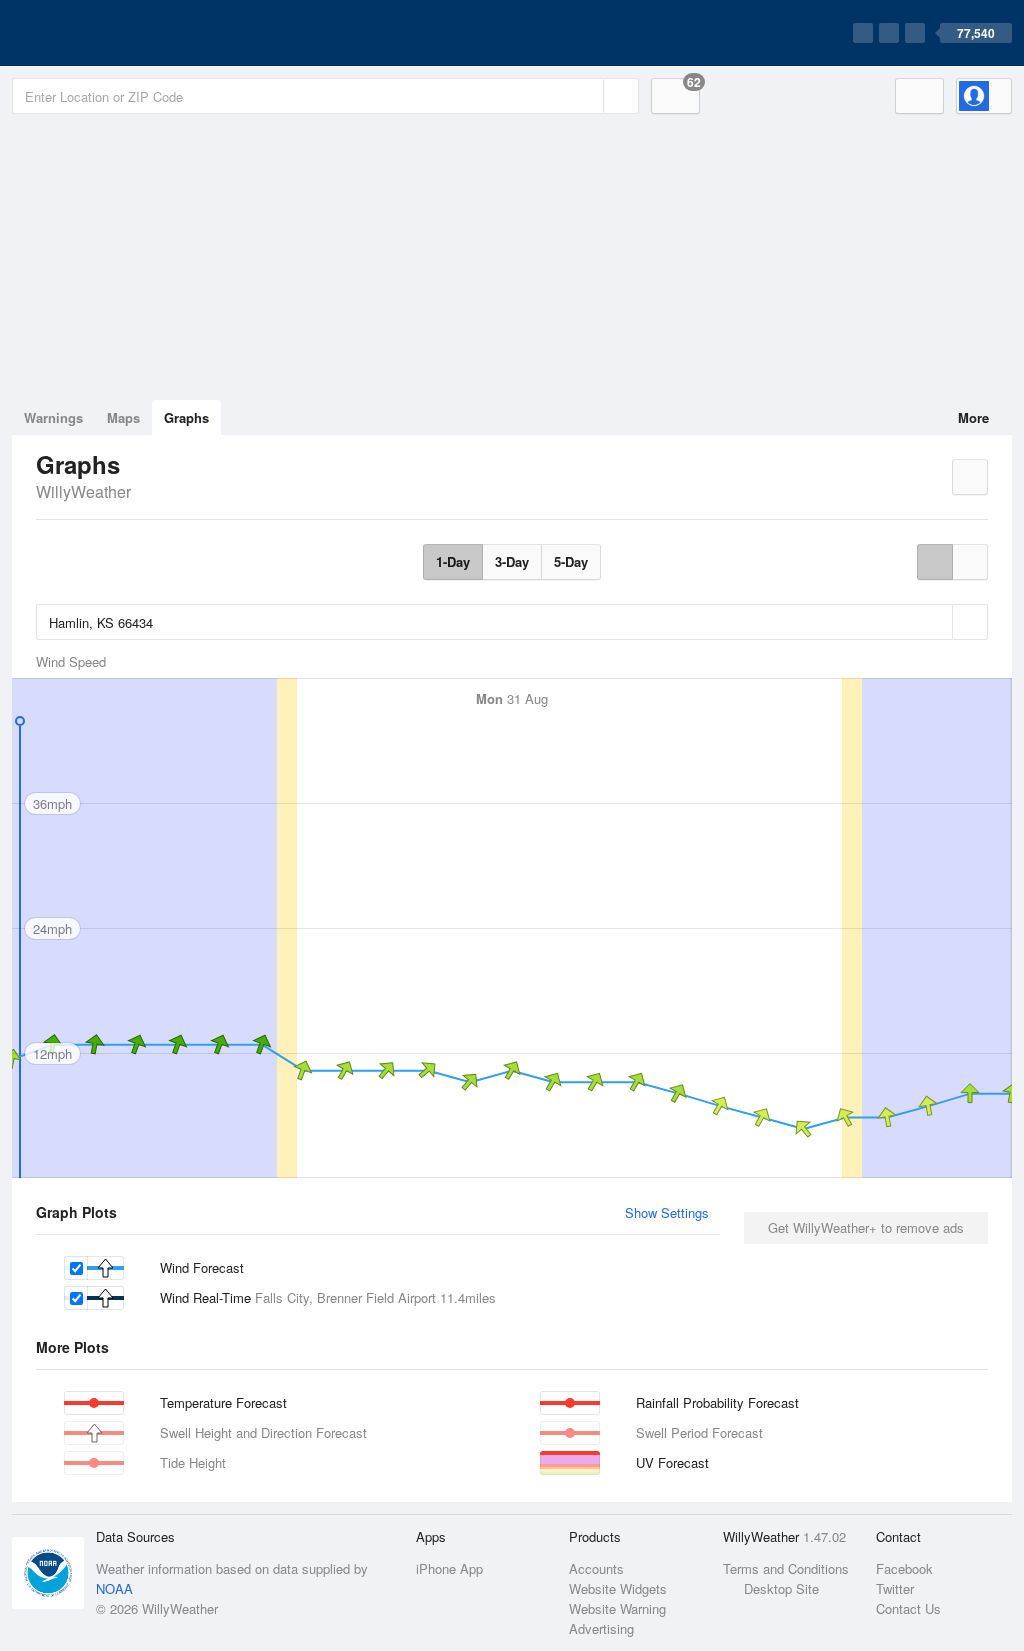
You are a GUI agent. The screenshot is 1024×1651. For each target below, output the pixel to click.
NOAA (114, 1588)
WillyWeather (83, 491)
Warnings (53, 417)
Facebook (904, 1568)
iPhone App (449, 1568)
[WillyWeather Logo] (106, 33)
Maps (123, 417)
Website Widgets (618, 1588)
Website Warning (617, 1608)
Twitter (895, 1588)
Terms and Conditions (786, 1568)
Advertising (601, 1628)
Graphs (186, 417)
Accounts (596, 1568)
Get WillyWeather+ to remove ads (866, 1227)
